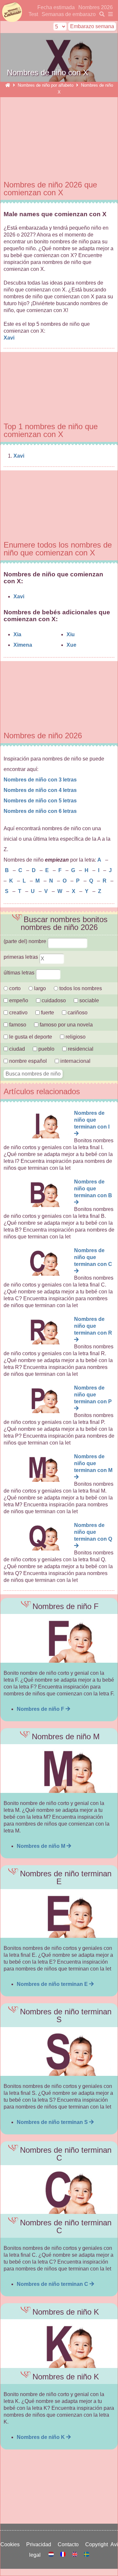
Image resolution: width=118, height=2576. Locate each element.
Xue (71, 645)
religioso (75, 1037)
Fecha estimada (56, 7)
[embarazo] (101, 14)
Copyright (98, 2544)
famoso (17, 1025)
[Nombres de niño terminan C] (59, 2190)
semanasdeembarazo (11, 12)
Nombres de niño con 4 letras (40, 790)
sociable (88, 1000)
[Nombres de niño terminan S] (59, 2051)
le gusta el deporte (30, 1037)
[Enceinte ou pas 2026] (64, 2555)
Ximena (23, 645)
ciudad (16, 1049)
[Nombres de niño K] (59, 2344)
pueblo (46, 1049)
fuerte (48, 1013)
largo (39, 988)
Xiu (71, 634)
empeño (18, 1000)
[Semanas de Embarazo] (8, 85)
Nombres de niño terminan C (53, 2284)
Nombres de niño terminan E (53, 1984)
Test (33, 14)
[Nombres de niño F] (59, 1638)
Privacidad (40, 2544)
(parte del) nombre (26, 941)
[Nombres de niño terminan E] (59, 1913)
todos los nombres (80, 988)
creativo (18, 1013)
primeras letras (21, 957)
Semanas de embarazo (69, 14)
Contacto (69, 2544)
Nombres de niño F (41, 1709)
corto (14, 988)
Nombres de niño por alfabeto (46, 85)
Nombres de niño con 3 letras (40, 780)
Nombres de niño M (42, 1846)
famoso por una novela (66, 1025)
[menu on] (109, 14)
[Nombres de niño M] (59, 1769)
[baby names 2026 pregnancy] (75, 2555)
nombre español (27, 1061)
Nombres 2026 (96, 7)
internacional (75, 1061)
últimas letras (20, 973)
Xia (17, 634)
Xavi (10, 338)
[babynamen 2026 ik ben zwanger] (52, 2555)
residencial (80, 1049)
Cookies (11, 2544)
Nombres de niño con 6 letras (40, 811)
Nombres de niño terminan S (53, 2122)
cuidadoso (53, 1000)
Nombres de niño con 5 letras (40, 801)
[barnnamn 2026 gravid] (87, 2555)
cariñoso (77, 1013)
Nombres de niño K (41, 2437)
